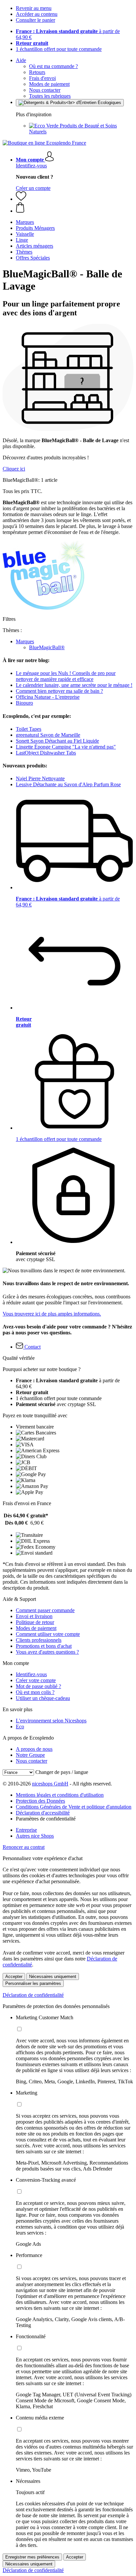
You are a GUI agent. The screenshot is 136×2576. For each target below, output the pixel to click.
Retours (37, 72)
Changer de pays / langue (62, 1772)
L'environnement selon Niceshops (51, 1721)
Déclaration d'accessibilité (43, 1813)
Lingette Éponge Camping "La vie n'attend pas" (66, 747)
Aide (21, 60)
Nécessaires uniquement (53, 1976)
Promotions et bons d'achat (44, 1646)
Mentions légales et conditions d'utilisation (60, 1795)
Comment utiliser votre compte (48, 1634)
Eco (20, 1727)
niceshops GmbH (50, 1784)
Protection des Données (40, 1801)
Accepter (14, 1976)
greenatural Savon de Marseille (48, 735)
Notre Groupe (30, 1755)
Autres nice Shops (35, 1836)
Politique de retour (35, 1622)
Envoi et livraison (34, 1616)
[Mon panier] (75, 208)
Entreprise (26, 1830)
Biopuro (24, 703)
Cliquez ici (14, 469)
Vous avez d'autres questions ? (47, 1652)
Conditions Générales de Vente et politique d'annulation (74, 1807)
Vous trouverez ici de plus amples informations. (52, 1314)
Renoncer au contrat (24, 1847)
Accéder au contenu (37, 14)
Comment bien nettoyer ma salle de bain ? (59, 691)
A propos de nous (34, 1749)
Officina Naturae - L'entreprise (48, 697)
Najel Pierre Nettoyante (40, 778)
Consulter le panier (35, 20)
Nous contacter (45, 90)
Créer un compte (33, 188)
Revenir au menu (34, 8)
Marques (25, 641)
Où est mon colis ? (35, 1692)
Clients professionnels (39, 1640)
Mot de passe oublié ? (38, 1686)
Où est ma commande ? (53, 66)
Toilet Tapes (29, 729)
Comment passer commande (45, 1610)
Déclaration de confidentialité (33, 1995)
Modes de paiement (49, 84)
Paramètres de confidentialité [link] (46, 1819)
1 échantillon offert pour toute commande (59, 49)
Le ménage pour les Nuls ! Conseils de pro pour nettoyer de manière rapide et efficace (66, 676)
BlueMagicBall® (47, 647)
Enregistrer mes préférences (32, 2557)
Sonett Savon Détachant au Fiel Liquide (57, 741)
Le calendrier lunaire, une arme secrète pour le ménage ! (74, 685)
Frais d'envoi (42, 78)
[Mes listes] (21, 199)
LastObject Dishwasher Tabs (46, 753)
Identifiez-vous (31, 166)
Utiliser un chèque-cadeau (43, 1698)
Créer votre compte (36, 1680)
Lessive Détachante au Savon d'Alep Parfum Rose (68, 784)
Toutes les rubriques (50, 96)
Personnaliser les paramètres (33, 1983)
